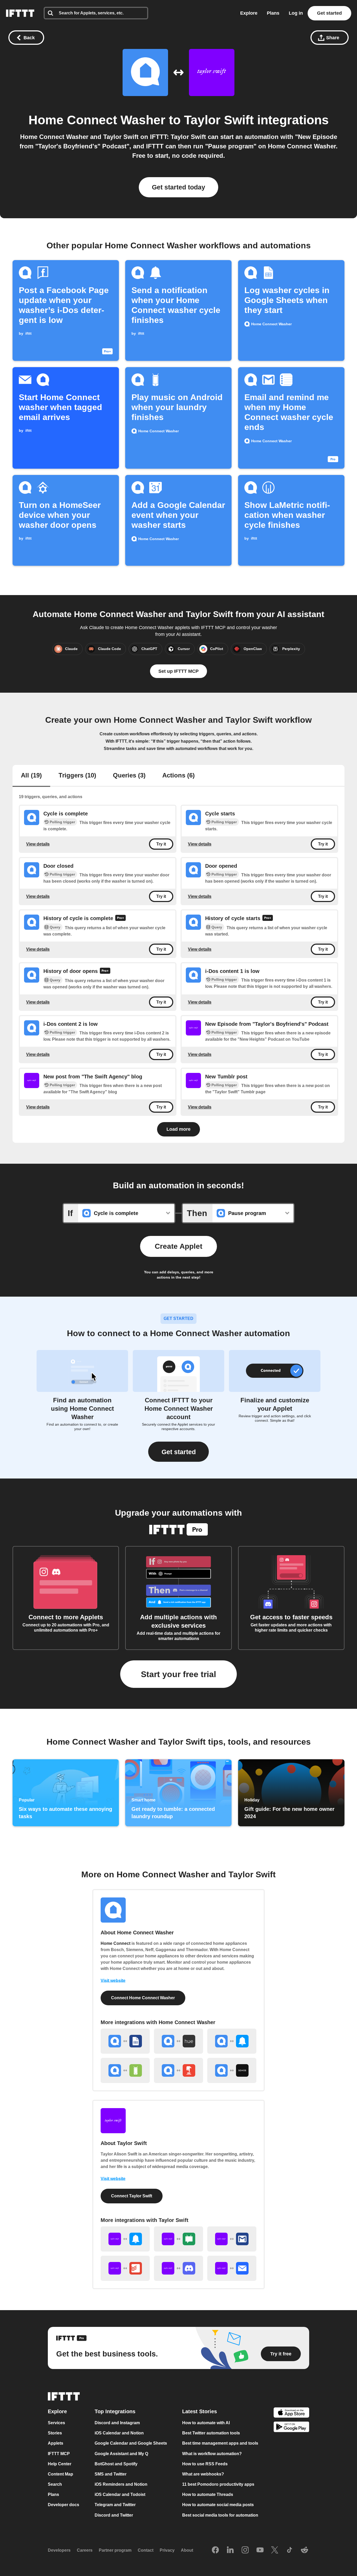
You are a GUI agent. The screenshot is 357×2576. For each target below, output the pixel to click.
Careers (85, 2550)
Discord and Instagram (117, 2423)
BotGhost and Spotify (116, 2464)
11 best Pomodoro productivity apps (218, 2484)
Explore (249, 13)
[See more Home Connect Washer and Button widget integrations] (179, 2070)
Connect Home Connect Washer (143, 1998)
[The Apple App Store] (291, 2413)
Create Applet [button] (179, 1246)
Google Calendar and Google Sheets (131, 2443)
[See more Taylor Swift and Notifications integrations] (125, 2239)
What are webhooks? (203, 2474)
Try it (161, 844)
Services (56, 2423)
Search (55, 2484)
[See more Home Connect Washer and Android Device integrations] (125, 2070)
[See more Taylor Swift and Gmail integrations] (232, 2239)
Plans (273, 13)
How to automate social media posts (218, 2505)
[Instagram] (245, 2550)
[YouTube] (260, 2550)
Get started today (179, 187)
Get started (329, 13)
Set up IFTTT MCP (179, 671)
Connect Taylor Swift (132, 2196)
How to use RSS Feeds (205, 2464)
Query (55, 927)
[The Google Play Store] (291, 2428)
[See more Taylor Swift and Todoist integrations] (125, 2268)
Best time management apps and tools (220, 2443)
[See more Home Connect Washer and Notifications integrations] (232, 2041)
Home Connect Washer (97, 120)
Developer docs (64, 2505)
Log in (296, 13)
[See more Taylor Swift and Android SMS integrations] (179, 2239)
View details (38, 844)
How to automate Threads (208, 2494)
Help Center (60, 2464)
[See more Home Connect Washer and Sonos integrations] (232, 2070)
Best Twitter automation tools (211, 2433)
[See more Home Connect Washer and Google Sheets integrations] (125, 2041)
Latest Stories (200, 2411)
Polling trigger (62, 822)
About (187, 2550)
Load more (179, 1129)
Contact (146, 2550)
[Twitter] (275, 2550)
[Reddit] (304, 2550)
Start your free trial (179, 1674)
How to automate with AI (206, 2423)
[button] (179, 1452)
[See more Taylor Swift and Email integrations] (232, 2268)
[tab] (31, 776)
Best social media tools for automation (220, 2515)
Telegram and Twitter (115, 2505)
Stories (55, 2433)
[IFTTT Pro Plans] (120, 919)
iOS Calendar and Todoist (120, 2494)
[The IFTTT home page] (20, 13)
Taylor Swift (219, 120)
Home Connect (116, 1943)
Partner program (115, 2550)
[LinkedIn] (230, 2550)
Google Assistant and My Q (121, 2454)
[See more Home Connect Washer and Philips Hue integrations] (179, 2041)
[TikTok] (290, 2550)
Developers (59, 2550)
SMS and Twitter (111, 2474)
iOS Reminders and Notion (121, 2484)
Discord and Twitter (114, 2515)
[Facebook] (215, 2550)
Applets (56, 2443)
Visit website (113, 1981)
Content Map (61, 2474)
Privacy (167, 2550)
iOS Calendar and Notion (119, 2433)
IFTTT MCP (59, 2454)
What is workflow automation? (212, 2454)
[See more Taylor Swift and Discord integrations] (179, 2268)
